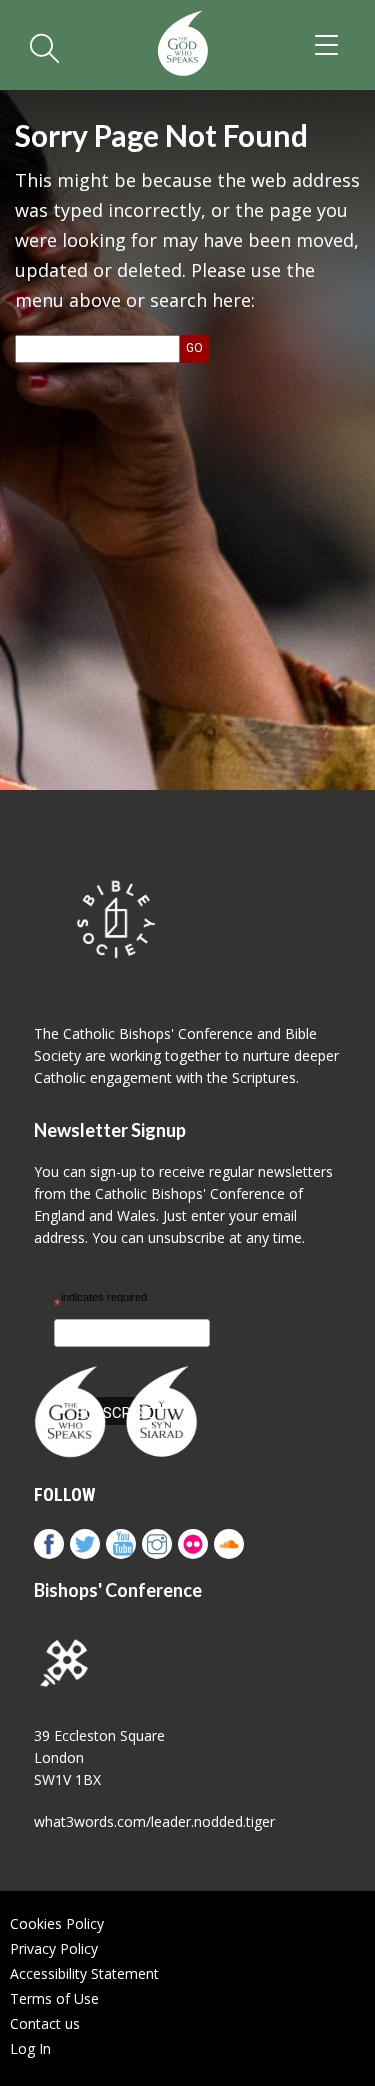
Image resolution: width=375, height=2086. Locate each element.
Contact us (45, 2023)
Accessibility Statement (84, 1973)
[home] (182, 45)
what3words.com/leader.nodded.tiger (154, 1821)
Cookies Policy (57, 1923)
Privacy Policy (54, 1948)
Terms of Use (54, 1998)
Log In (30, 2048)
